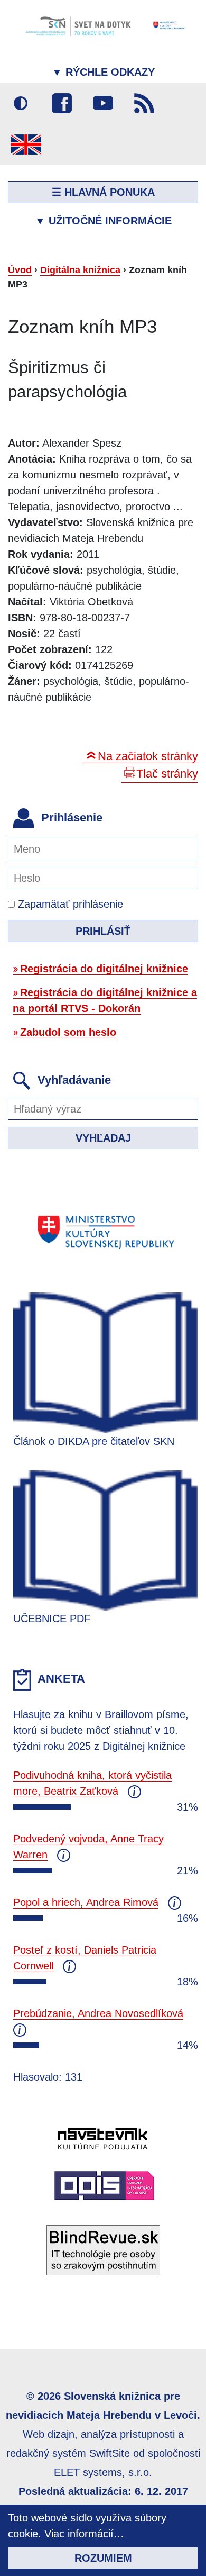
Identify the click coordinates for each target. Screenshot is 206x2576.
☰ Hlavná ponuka (103, 192)
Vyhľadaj (103, 1138)
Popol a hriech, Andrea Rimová (86, 1902)
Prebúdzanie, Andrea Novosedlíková (98, 2013)
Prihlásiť (103, 931)
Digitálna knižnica (80, 270)
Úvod (20, 270)
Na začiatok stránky (148, 756)
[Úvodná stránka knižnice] (103, 25)
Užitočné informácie (103, 221)
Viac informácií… (84, 2534)
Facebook (62, 103)
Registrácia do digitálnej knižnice (104, 969)
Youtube (103, 103)
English (26, 144)
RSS (144, 103)
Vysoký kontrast (21, 103)
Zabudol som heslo (68, 1032)
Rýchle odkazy (103, 72)
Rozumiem (103, 2558)
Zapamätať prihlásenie (69, 904)
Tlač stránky (167, 774)
